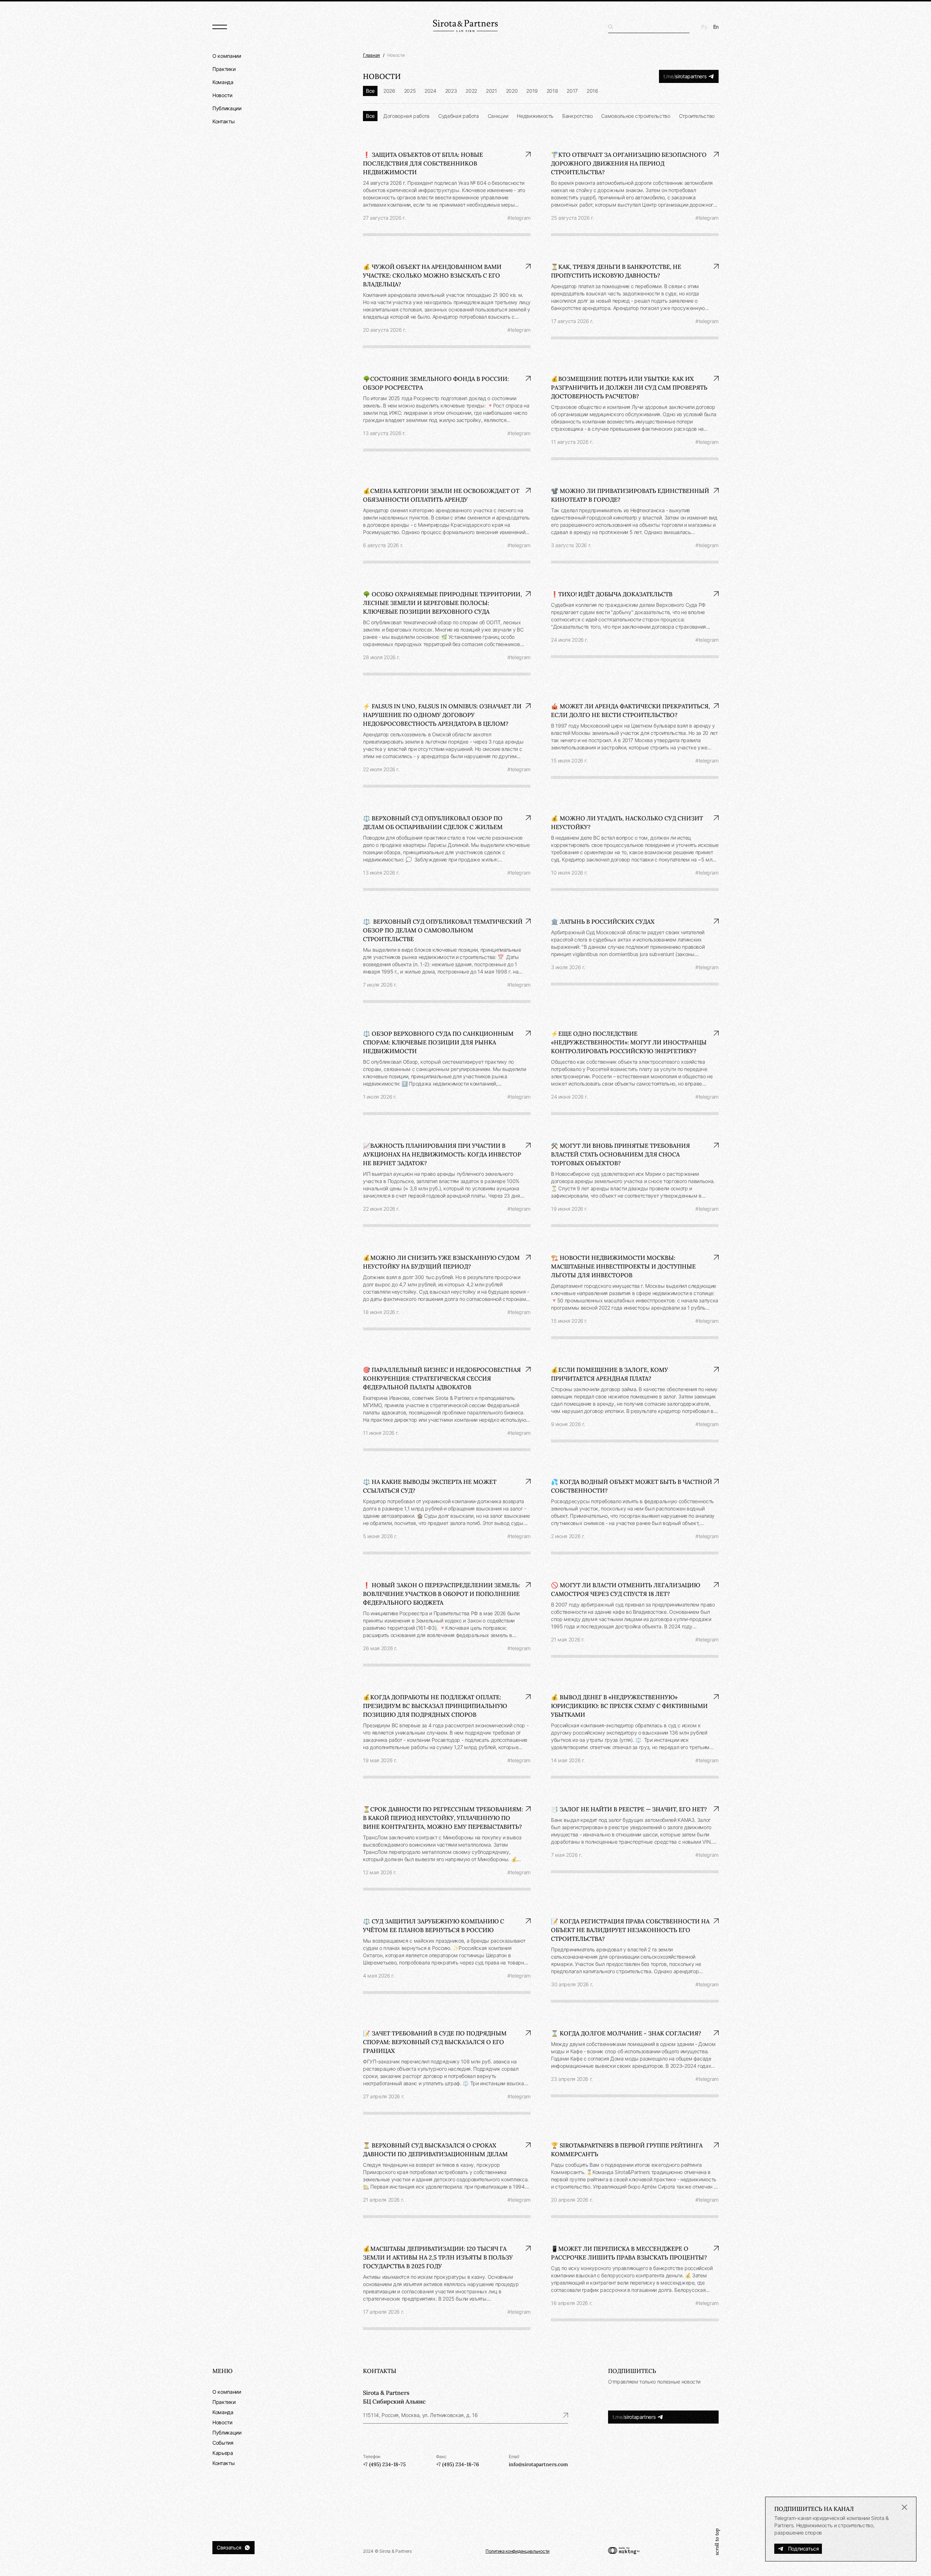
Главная (371, 55)
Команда (223, 82)
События (223, 2443)
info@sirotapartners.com (538, 2464)
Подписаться (804, 2549)
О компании (227, 56)
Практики (224, 69)
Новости (222, 95)
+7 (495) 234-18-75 (384, 2464)
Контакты (223, 121)
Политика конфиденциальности (518, 2551)
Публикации (227, 108)
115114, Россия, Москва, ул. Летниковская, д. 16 (420, 2415)
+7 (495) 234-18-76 (457, 2464)
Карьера (223, 2453)
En (716, 27)
